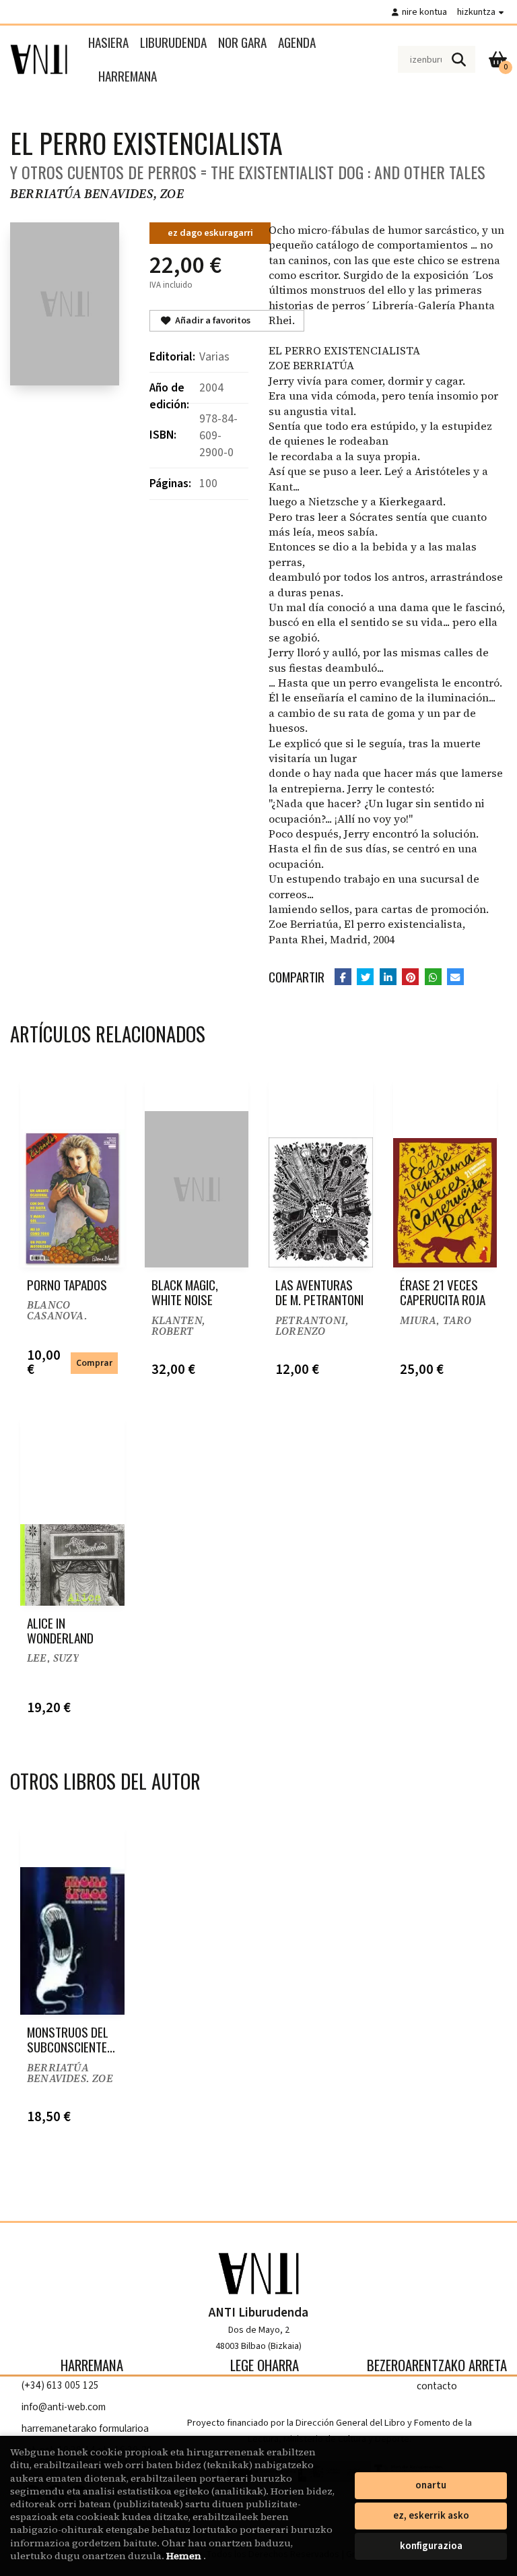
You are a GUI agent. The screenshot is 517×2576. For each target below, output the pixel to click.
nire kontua (424, 12)
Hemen (185, 2556)
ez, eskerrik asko (431, 2516)
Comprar (94, 1363)
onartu (431, 2485)
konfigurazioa (431, 2546)
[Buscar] (458, 59)
